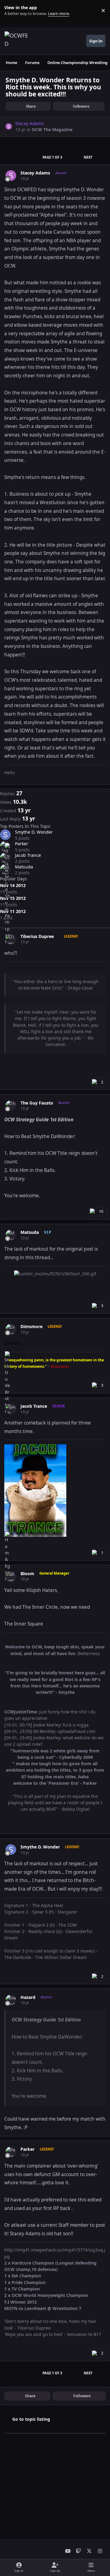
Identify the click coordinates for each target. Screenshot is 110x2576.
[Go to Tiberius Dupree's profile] (11, 939)
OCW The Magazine (52, 129)
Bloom (27, 1574)
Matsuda (24, 867)
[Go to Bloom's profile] (11, 1576)
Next (88, 157)
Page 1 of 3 (52, 157)
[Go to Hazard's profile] (11, 2000)
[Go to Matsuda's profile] (11, 1235)
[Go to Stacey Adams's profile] (9, 126)
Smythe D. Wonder (34, 832)
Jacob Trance (28, 855)
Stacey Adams (35, 173)
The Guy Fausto (37, 1103)
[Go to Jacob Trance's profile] (11, 1409)
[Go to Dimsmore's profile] (11, 1329)
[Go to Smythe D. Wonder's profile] (5, 835)
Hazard (28, 1997)
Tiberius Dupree (37, 936)
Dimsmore (31, 1327)
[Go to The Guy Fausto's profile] (11, 1106)
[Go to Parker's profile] (11, 2152)
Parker (22, 844)
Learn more (12, 11)
